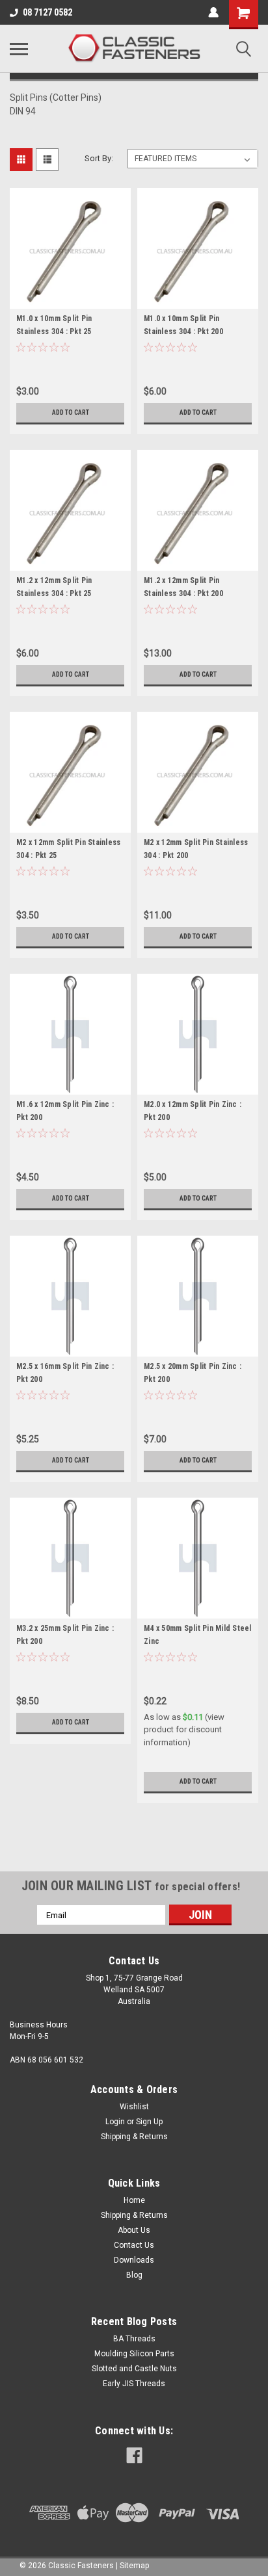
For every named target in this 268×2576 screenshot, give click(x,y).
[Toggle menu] (19, 49)
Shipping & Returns (134, 2137)
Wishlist (134, 2107)
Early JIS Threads (134, 2384)
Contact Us (134, 2245)
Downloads (134, 2260)
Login (115, 2122)
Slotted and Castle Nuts (134, 2369)
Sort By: (99, 158)
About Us (134, 2230)
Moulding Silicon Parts (134, 2354)
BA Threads (134, 2339)
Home (134, 2200)
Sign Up (149, 2122)
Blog (134, 2275)
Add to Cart (71, 412)
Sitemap (134, 2566)
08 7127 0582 (47, 12)
